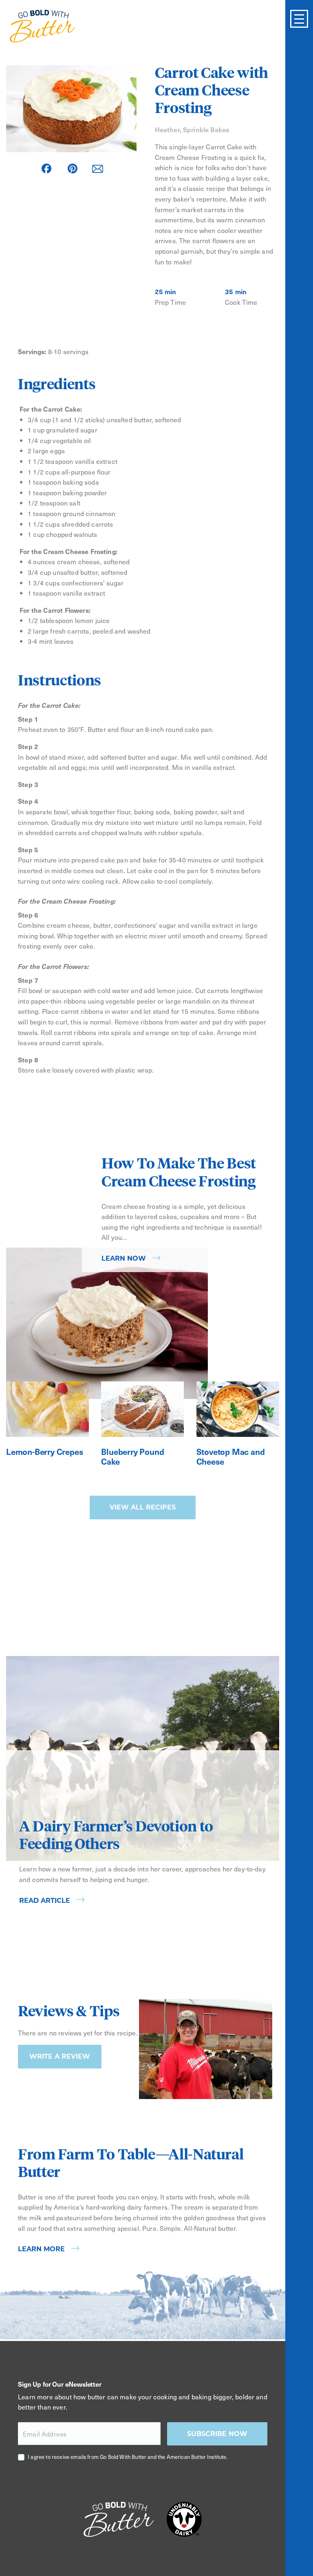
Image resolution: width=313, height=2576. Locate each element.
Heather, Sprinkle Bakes (192, 129)
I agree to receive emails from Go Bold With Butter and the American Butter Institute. (128, 2457)
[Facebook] (46, 168)
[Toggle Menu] (299, 19)
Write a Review (60, 2056)
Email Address (45, 2434)
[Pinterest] (73, 168)
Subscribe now (217, 2434)
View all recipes (143, 1507)
